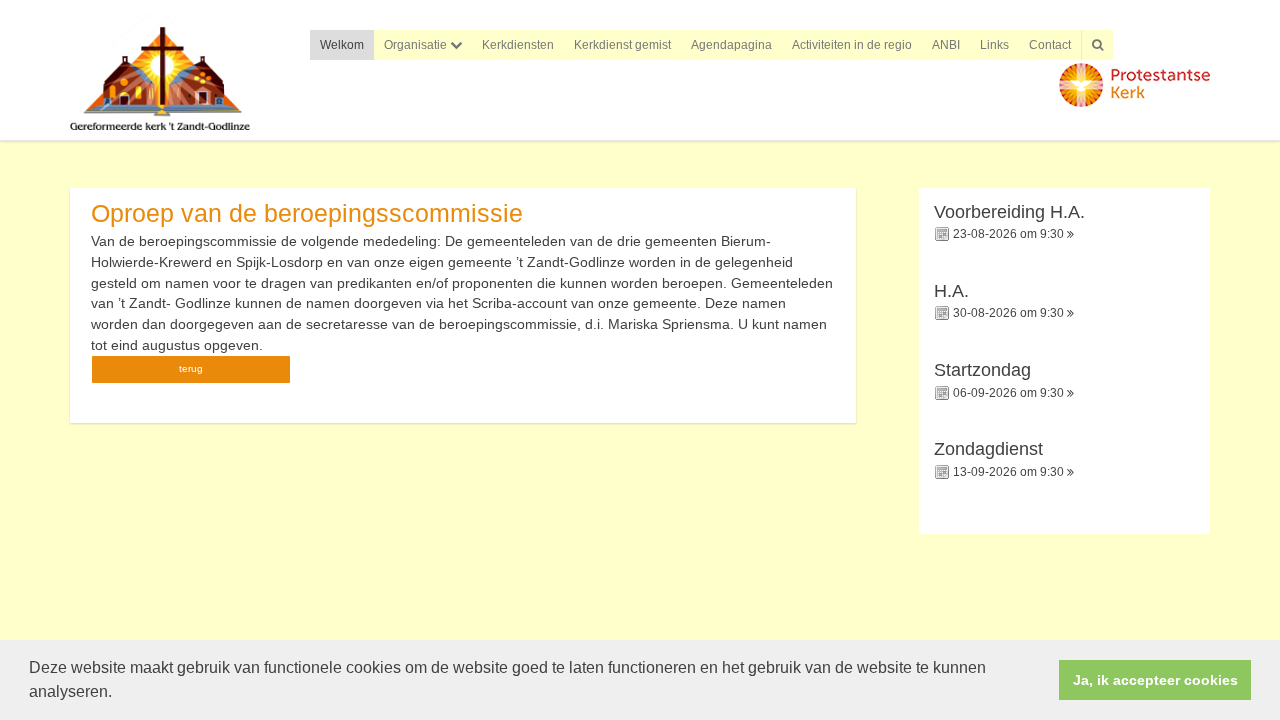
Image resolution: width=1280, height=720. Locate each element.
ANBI (946, 45)
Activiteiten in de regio (852, 45)
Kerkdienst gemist (622, 45)
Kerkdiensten (518, 45)
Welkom (342, 45)
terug (191, 368)
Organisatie (417, 45)
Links (994, 45)
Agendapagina (731, 45)
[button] (119, 694)
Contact (1050, 45)
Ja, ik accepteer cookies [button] (1155, 680)
